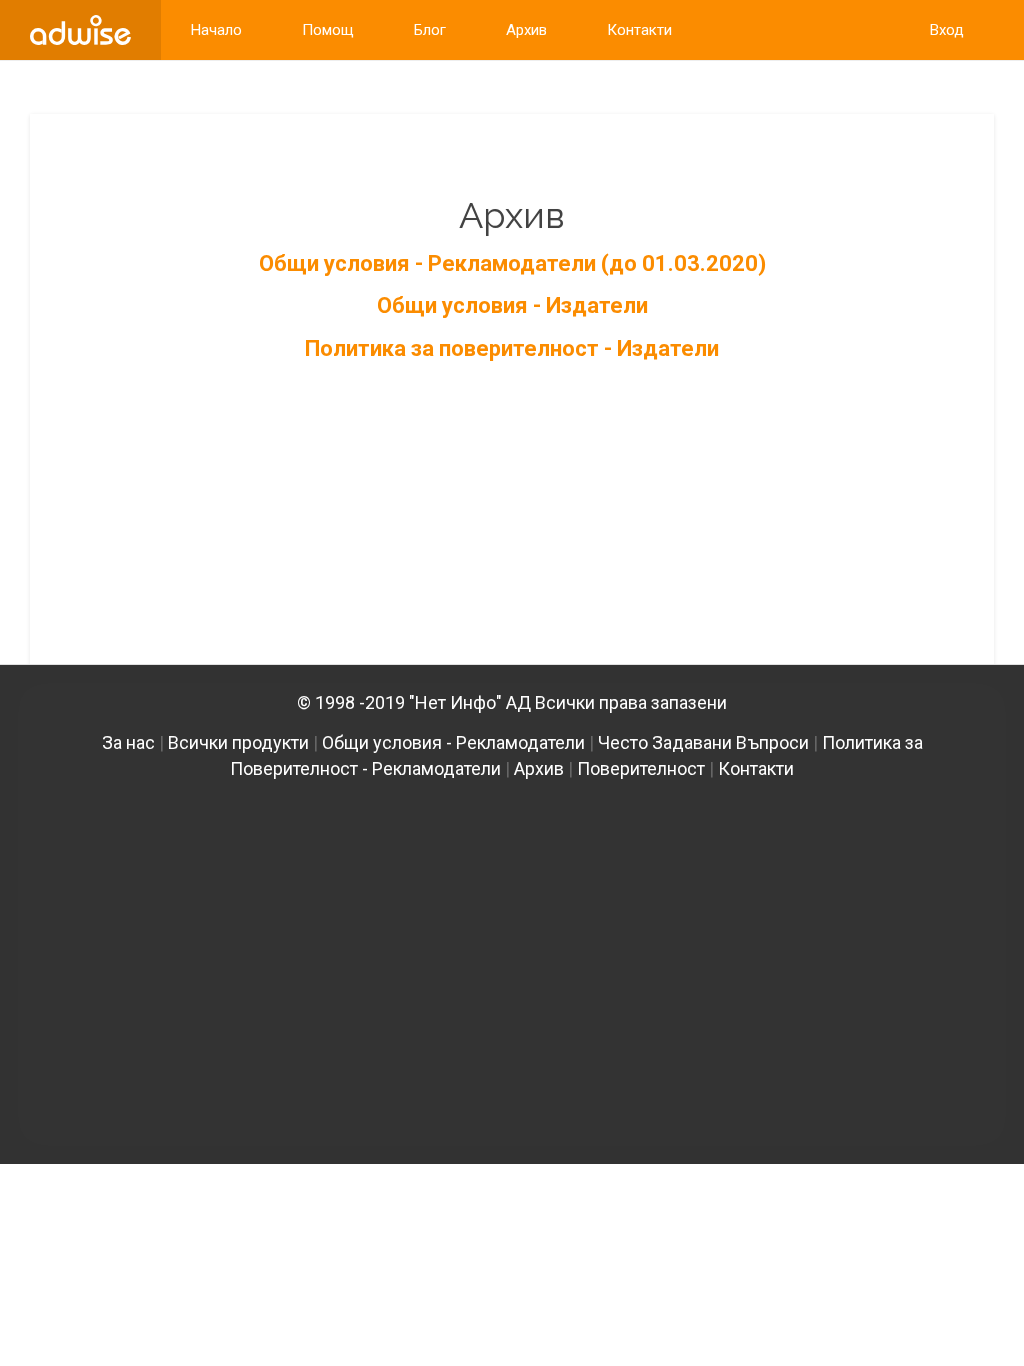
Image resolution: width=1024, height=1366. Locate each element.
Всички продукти (238, 742)
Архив (539, 768)
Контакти (756, 768)
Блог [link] (430, 30)
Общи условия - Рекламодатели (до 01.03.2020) (512, 263)
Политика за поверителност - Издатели (512, 348)
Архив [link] (526, 30)
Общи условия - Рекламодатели (453, 742)
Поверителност (641, 768)
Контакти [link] (639, 30)
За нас (128, 742)
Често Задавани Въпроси (703, 742)
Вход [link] (947, 30)
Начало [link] (216, 30)
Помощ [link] (328, 30)
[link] (80, 30)
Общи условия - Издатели (512, 305)
